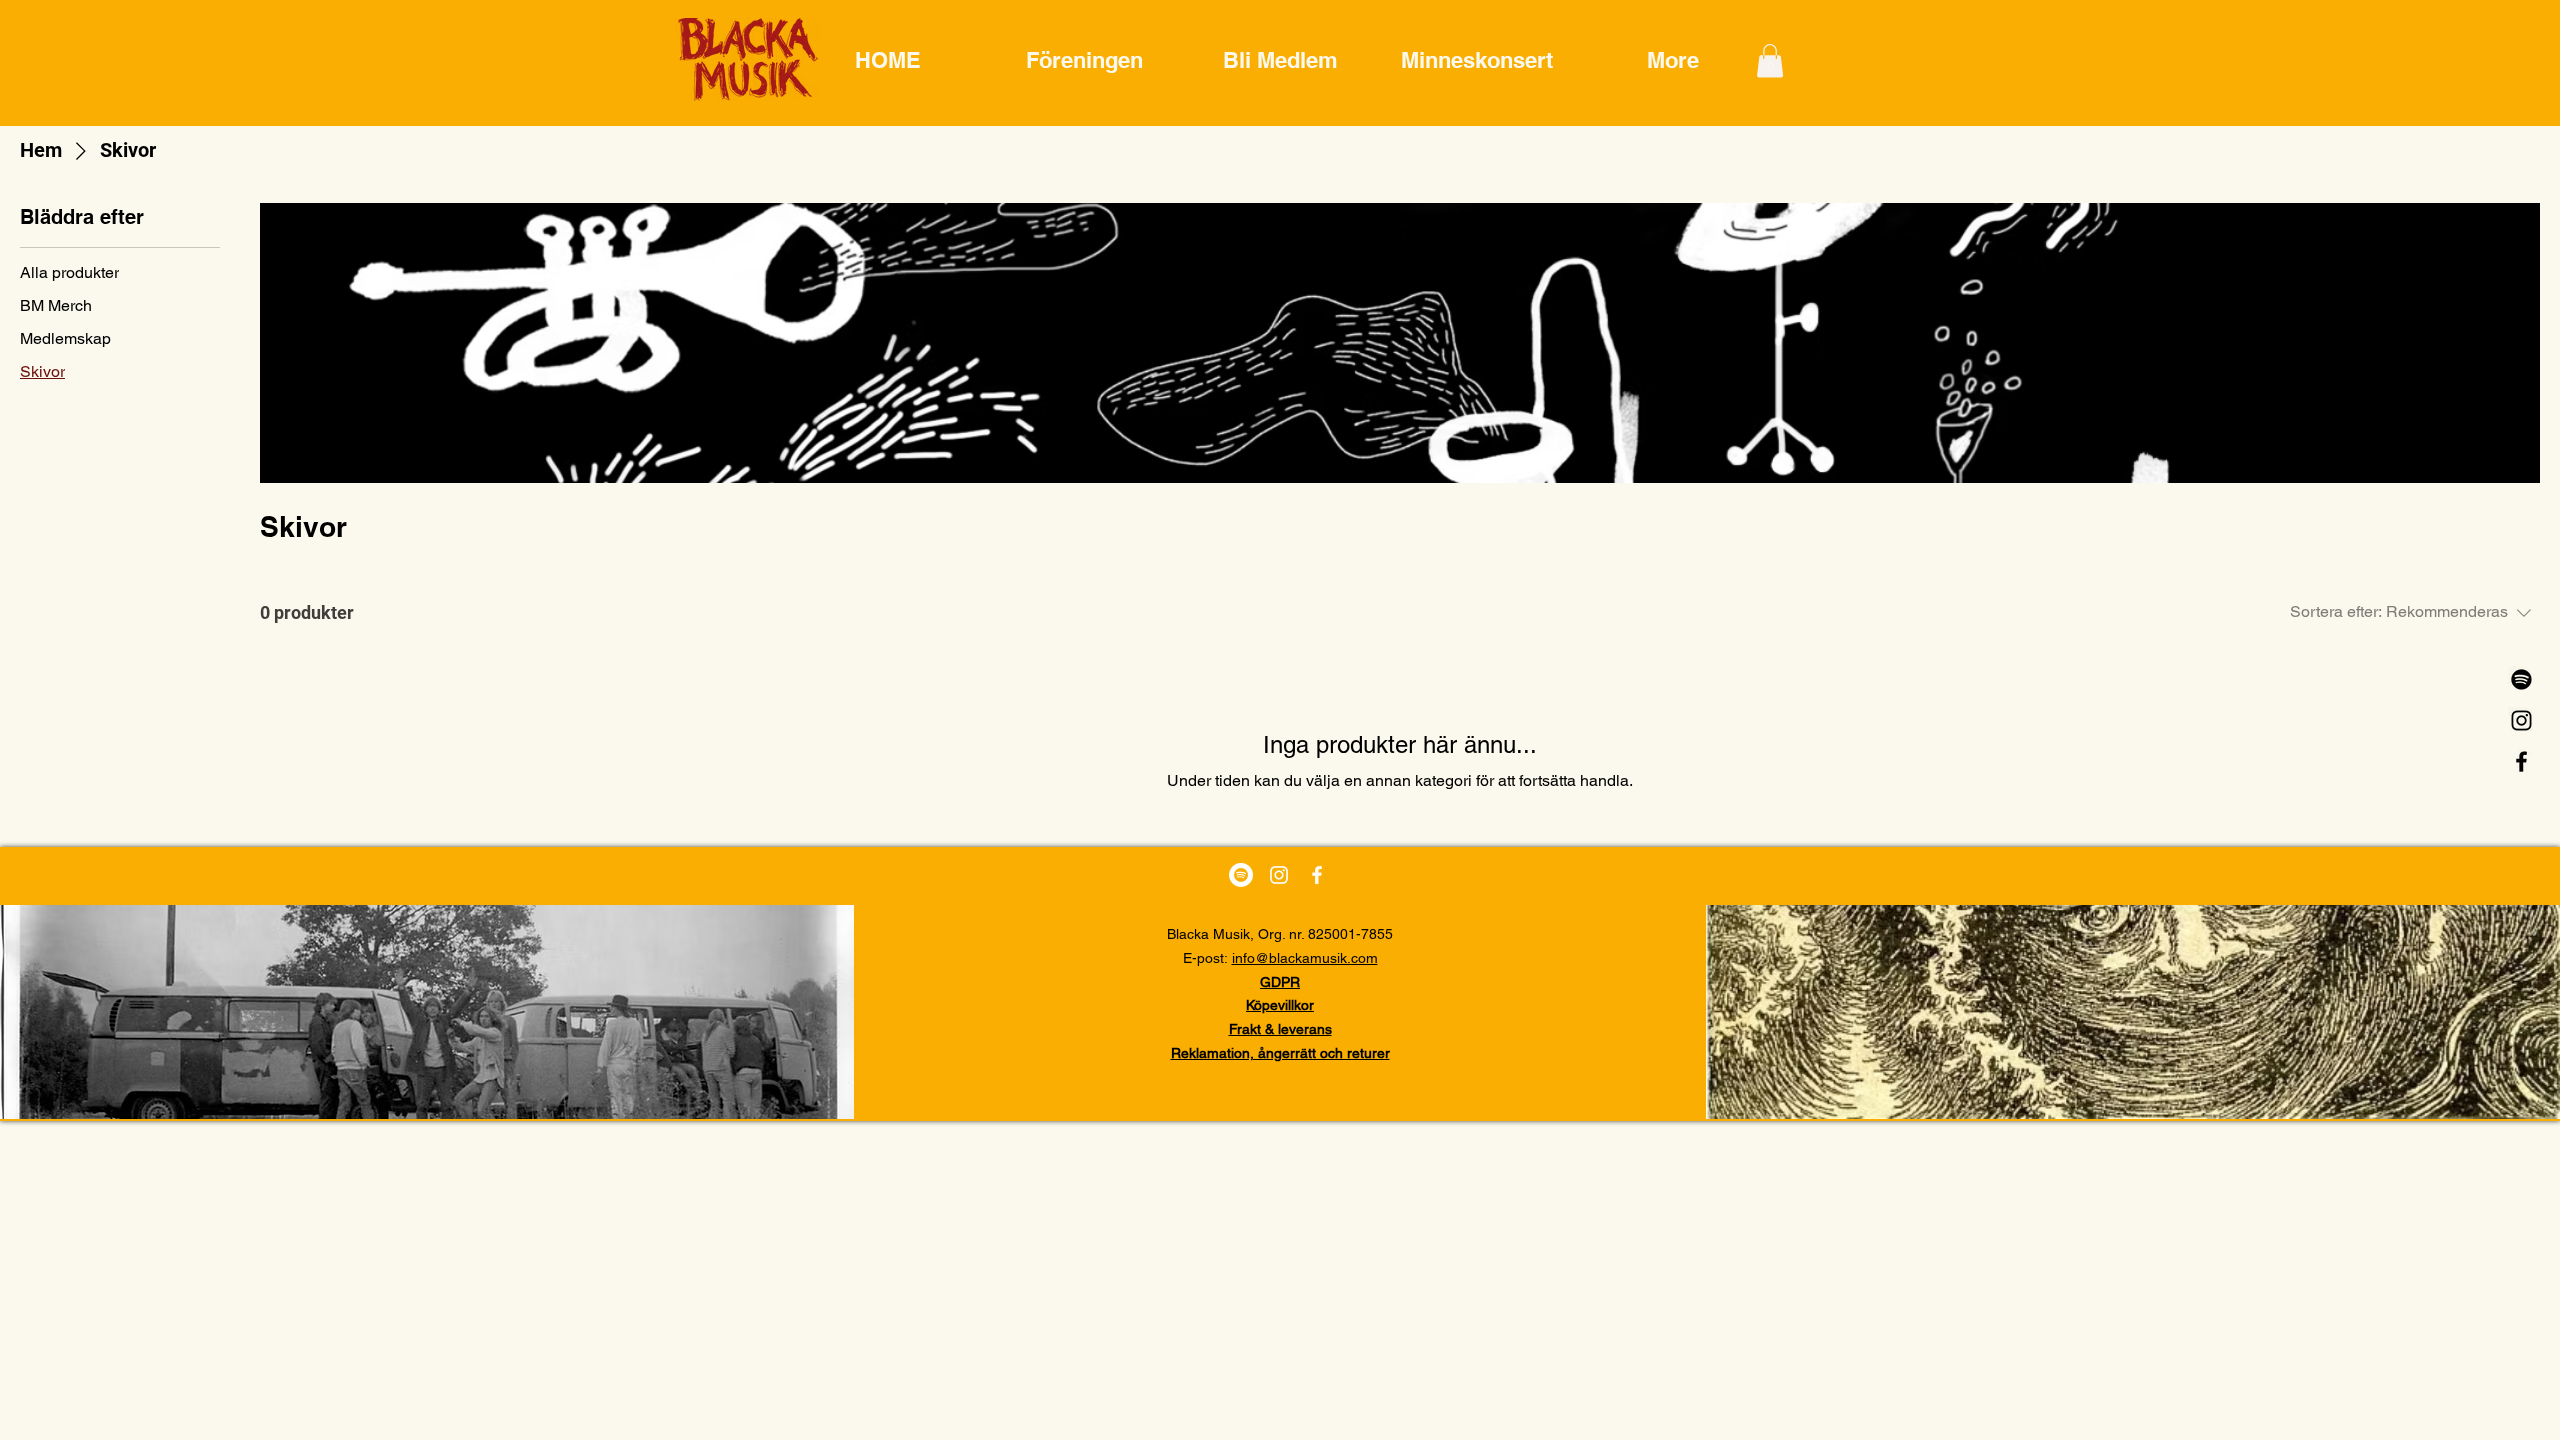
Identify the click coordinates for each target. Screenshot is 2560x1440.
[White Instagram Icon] (1279, 875)
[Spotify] (2521, 679)
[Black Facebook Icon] (2521, 761)
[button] (1770, 60)
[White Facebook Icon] (1317, 875)
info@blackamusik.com (1305, 958)
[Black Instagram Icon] (2521, 720)
